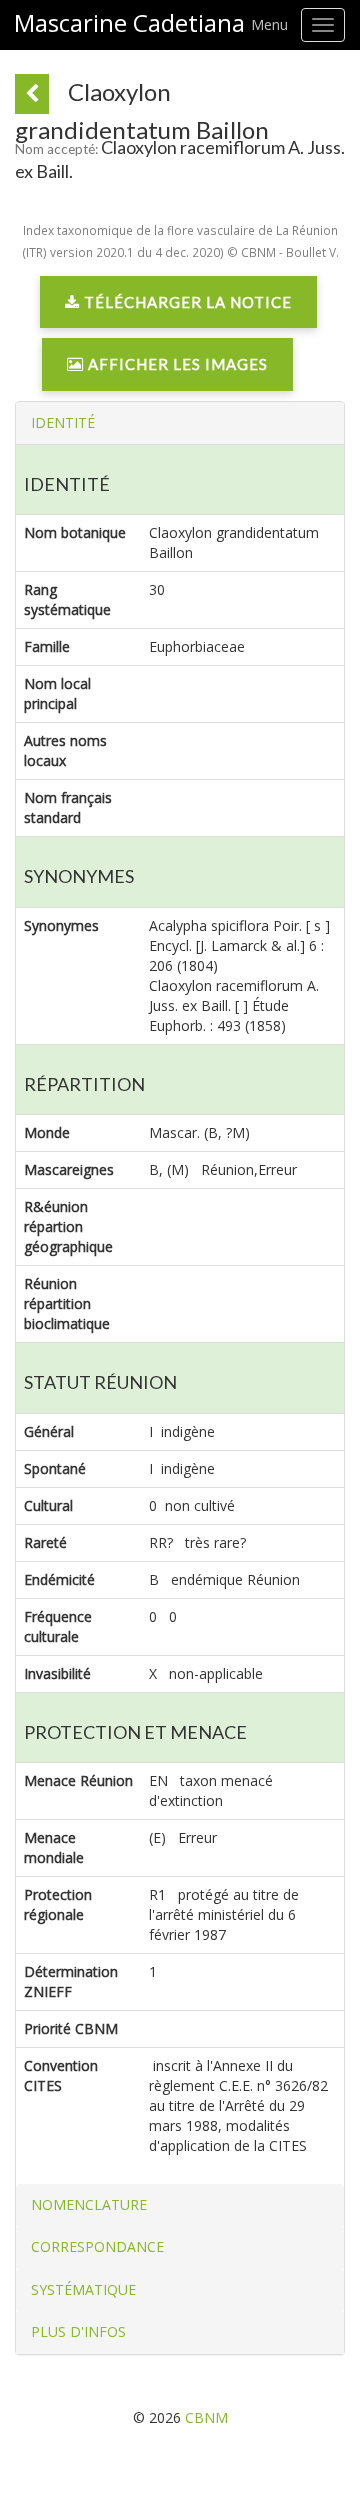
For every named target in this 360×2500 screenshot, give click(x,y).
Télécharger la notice (186, 302)
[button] (63, 422)
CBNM (206, 2417)
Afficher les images (176, 364)
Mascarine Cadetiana (129, 23)
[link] (178, 307)
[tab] (180, 423)
